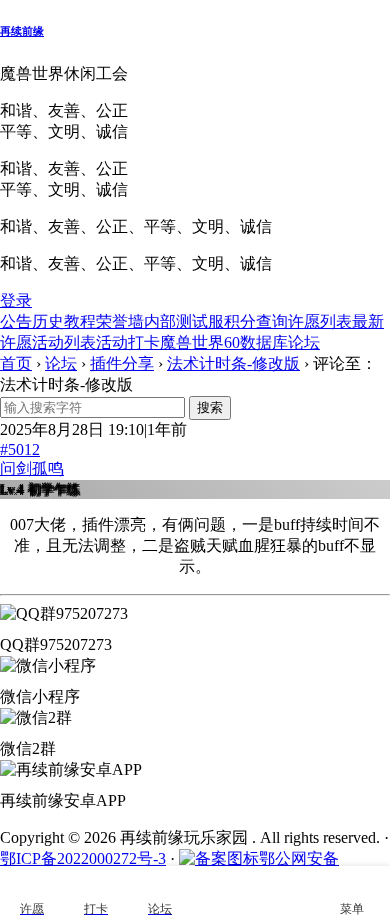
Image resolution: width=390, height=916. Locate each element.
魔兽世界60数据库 (224, 342)
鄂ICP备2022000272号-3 (83, 858)
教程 (80, 321)
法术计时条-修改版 (233, 363)
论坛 (304, 342)
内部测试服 (184, 321)
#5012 (20, 449)
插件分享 (122, 363)
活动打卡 (128, 342)
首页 (16, 363)
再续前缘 (22, 31)
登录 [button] (16, 300)
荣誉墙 (120, 321)
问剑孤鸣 (32, 468)
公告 (16, 321)
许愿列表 (320, 321)
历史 (48, 321)
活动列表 (64, 342)
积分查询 (256, 321)
